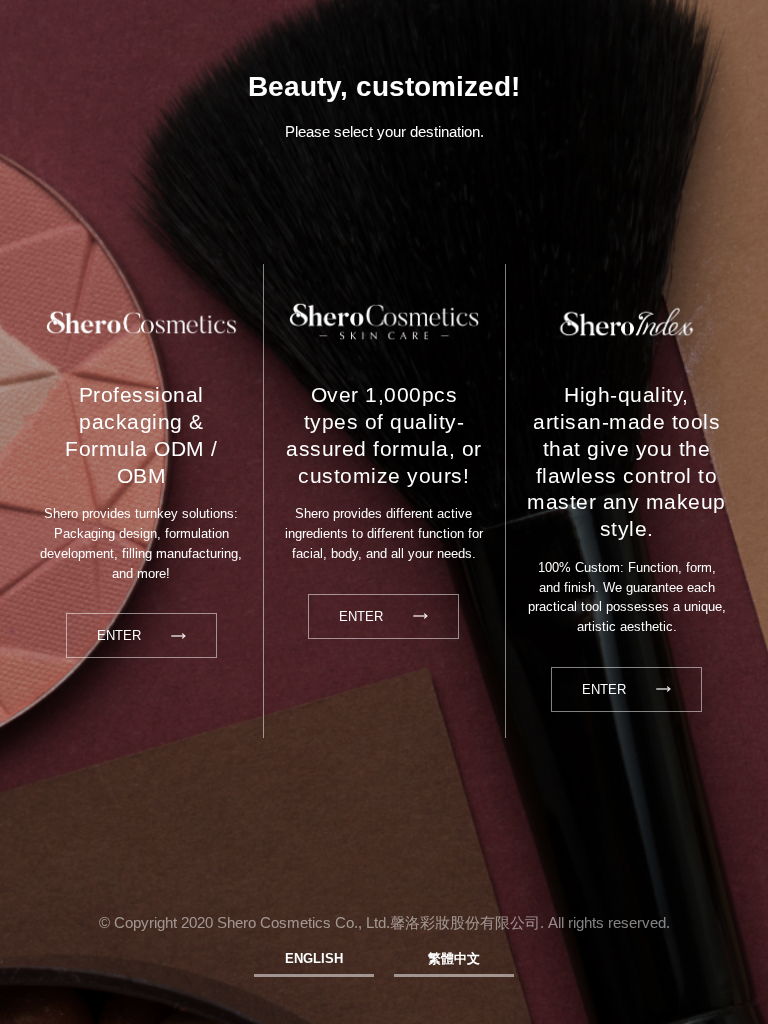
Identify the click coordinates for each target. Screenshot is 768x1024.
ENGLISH (314, 958)
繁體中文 (454, 958)
